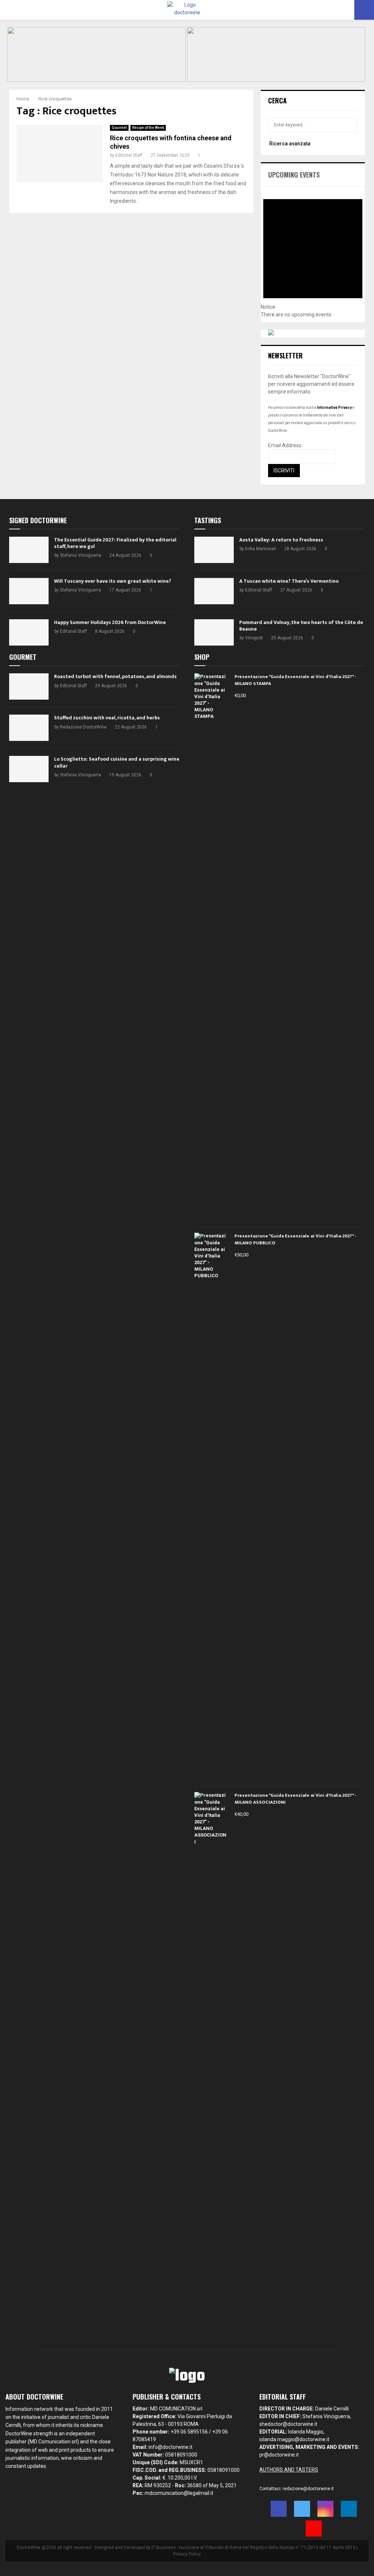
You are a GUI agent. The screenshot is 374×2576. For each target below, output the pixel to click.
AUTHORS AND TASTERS (289, 2470)
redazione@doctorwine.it (308, 2489)
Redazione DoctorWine (83, 727)
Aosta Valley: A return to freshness (281, 540)
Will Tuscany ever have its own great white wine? (113, 581)
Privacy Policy (187, 2554)
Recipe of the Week (148, 128)
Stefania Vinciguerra (81, 555)
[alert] (313, 252)
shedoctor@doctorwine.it (288, 2424)
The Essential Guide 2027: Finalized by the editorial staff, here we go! (115, 543)
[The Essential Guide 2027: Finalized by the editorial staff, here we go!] (29, 550)
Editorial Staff (129, 155)
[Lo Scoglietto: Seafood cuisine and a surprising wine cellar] (29, 769)
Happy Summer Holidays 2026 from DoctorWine (110, 622)
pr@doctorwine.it (279, 2455)
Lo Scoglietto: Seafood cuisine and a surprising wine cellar (117, 762)
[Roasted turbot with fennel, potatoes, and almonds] (29, 686)
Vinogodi (254, 638)
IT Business (164, 2548)
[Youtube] (314, 2529)
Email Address (285, 445)
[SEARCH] (350, 125)
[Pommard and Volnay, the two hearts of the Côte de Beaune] (214, 632)
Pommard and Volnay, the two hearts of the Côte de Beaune (301, 626)
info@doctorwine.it (171, 2447)
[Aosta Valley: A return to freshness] (214, 550)
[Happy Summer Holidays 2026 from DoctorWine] (29, 632)
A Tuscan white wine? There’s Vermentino (289, 581)
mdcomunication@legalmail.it (179, 2493)
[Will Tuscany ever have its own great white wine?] (29, 591)
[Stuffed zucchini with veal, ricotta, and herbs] (29, 728)
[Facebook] (279, 2509)
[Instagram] (325, 2509)
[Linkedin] (349, 2509)
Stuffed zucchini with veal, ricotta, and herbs (107, 718)
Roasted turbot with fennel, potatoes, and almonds (115, 676)
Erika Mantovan (261, 549)
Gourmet (119, 128)
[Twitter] (302, 2509)
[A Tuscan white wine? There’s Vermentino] (214, 591)
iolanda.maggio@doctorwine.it (294, 2439)
